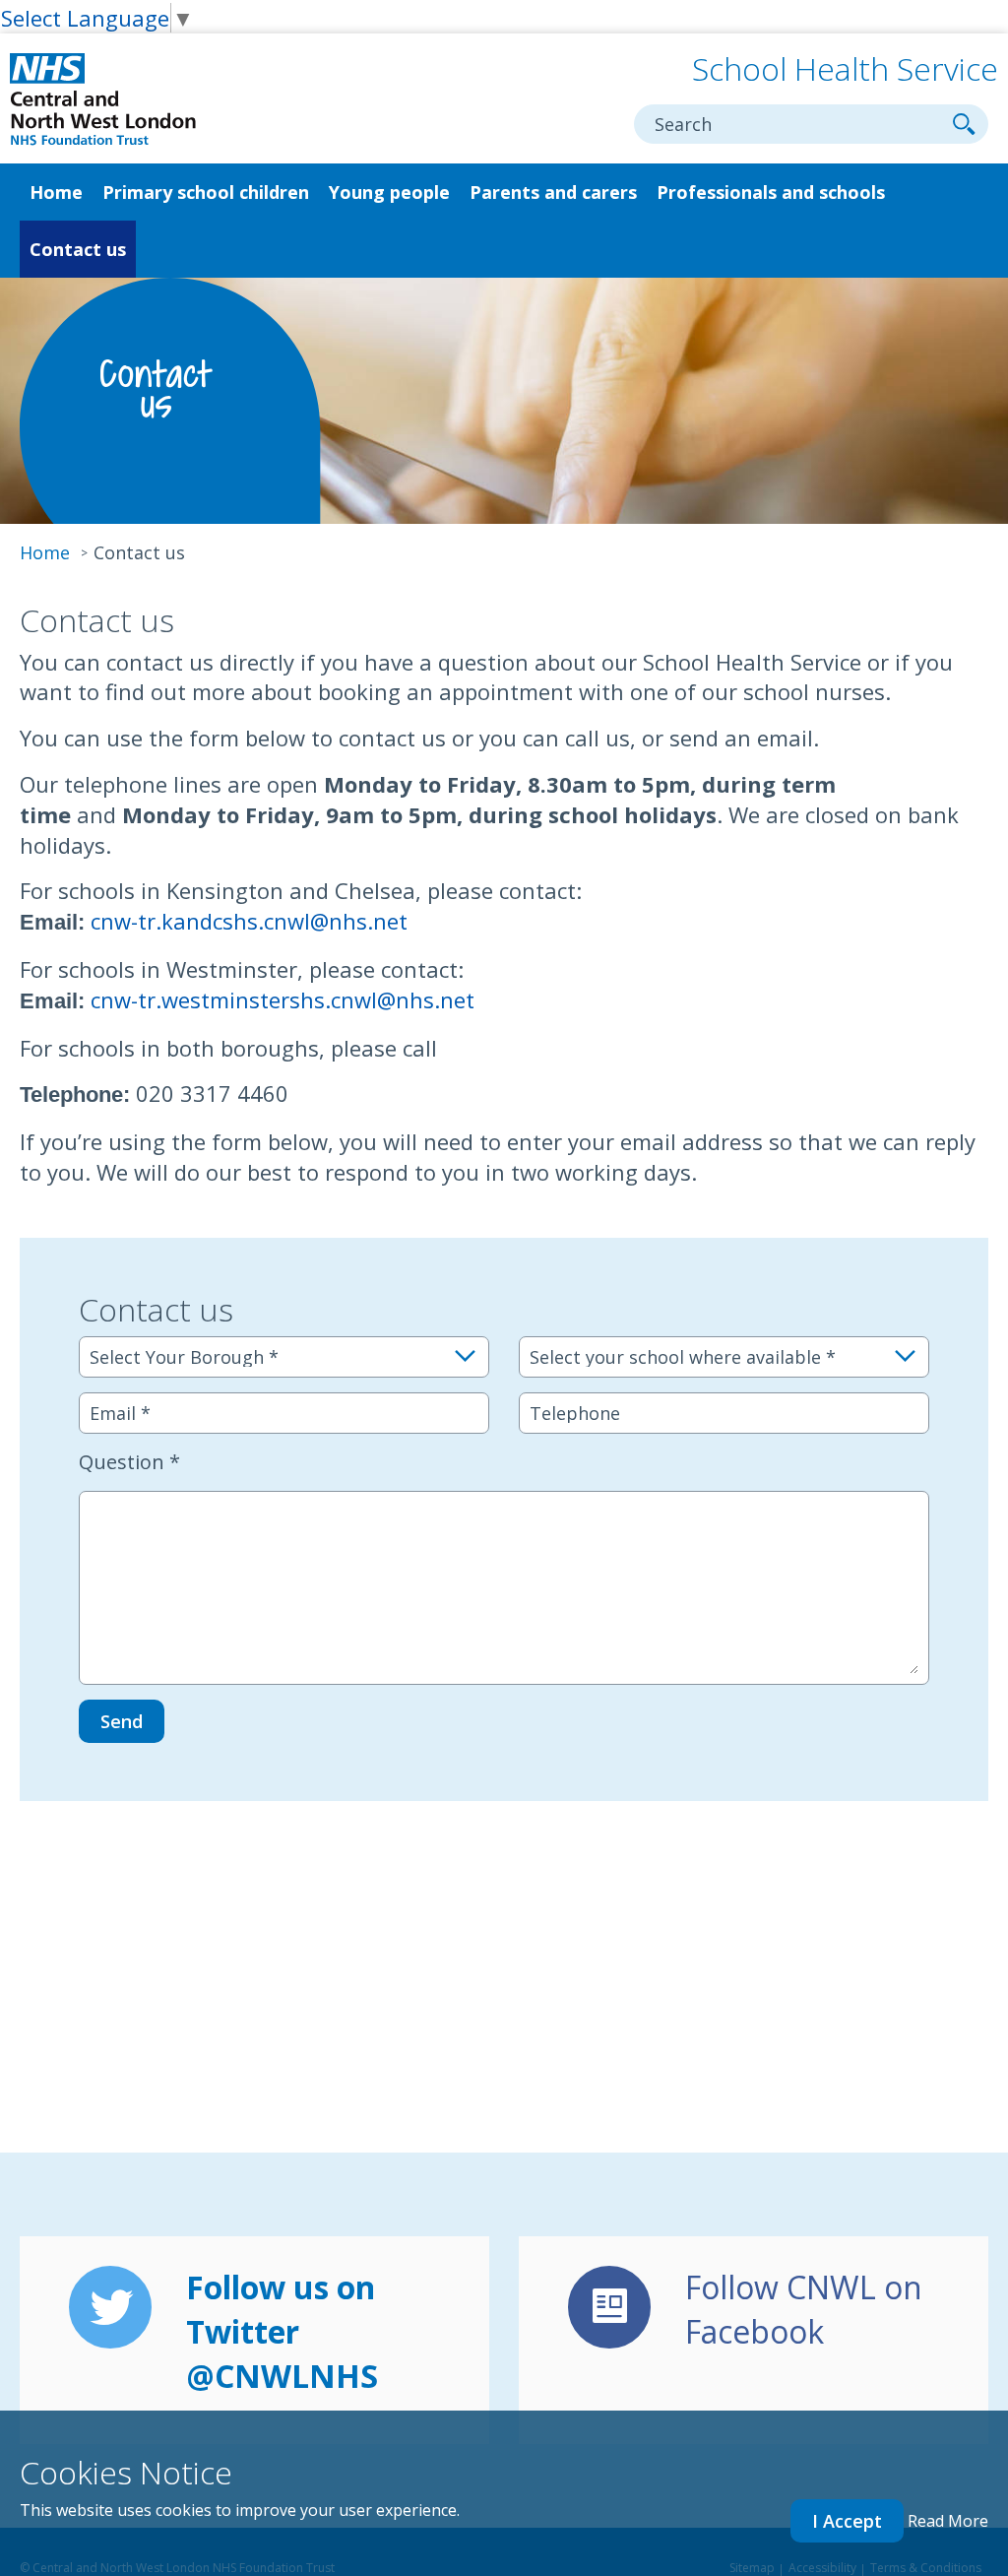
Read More (948, 2521)
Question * (129, 1462)
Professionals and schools (771, 192)
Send (122, 1721)
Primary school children (206, 192)
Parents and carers (553, 192)
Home (56, 192)
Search (964, 124)
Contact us (78, 249)
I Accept (847, 2521)
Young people (389, 192)
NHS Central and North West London (103, 100)
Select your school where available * (683, 1357)
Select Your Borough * (184, 1357)
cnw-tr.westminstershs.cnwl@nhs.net (283, 999)
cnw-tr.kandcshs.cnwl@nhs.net (249, 921)
